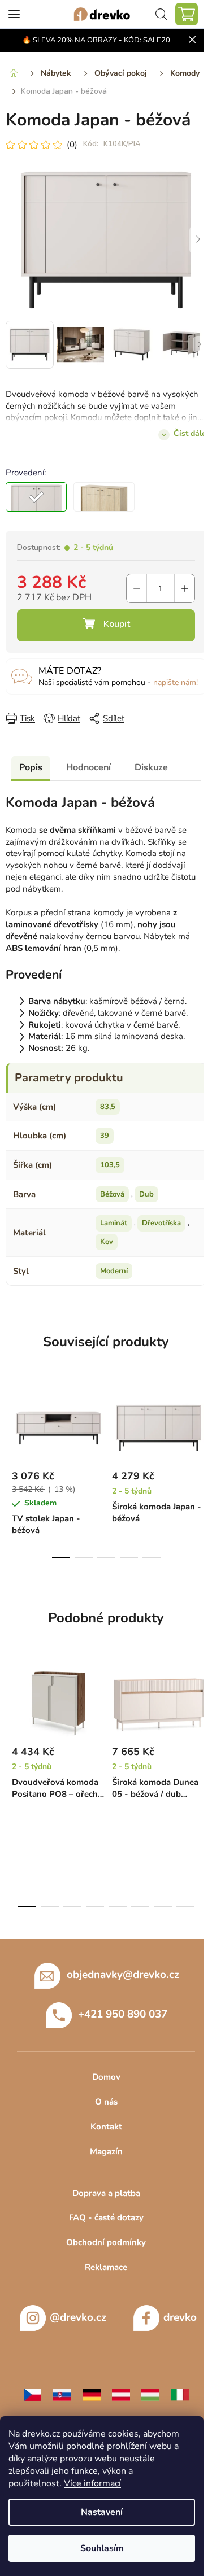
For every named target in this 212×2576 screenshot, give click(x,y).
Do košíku (102, 623)
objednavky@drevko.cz (118, 1983)
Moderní (114, 1279)
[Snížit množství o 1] (128, 586)
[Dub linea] (104, 494)
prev (12, 1432)
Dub (146, 1202)
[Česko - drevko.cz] (28, 2402)
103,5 (110, 1173)
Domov (102, 2085)
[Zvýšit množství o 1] (176, 586)
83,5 (108, 1114)
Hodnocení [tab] (88, 775)
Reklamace (102, 2275)
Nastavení (102, 2512)
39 (105, 1143)
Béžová (112, 1202)
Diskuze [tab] (151, 775)
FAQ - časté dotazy (102, 2225)
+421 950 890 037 (119, 2022)
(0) (72, 150)
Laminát (114, 1231)
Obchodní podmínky (102, 2250)
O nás (102, 2110)
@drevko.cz (73, 2325)
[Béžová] (36, 494)
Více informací (92, 2483)
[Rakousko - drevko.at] (116, 2402)
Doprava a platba (102, 2200)
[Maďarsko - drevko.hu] (146, 2402)
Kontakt (102, 2134)
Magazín (102, 2159)
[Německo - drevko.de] (87, 2402)
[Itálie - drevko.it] (175, 2402)
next (192, 1432)
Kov (107, 1250)
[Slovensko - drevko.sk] (58, 2402)
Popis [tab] (31, 775)
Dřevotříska (161, 1231)
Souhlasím (102, 2548)
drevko (176, 2325)
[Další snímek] (189, 242)
